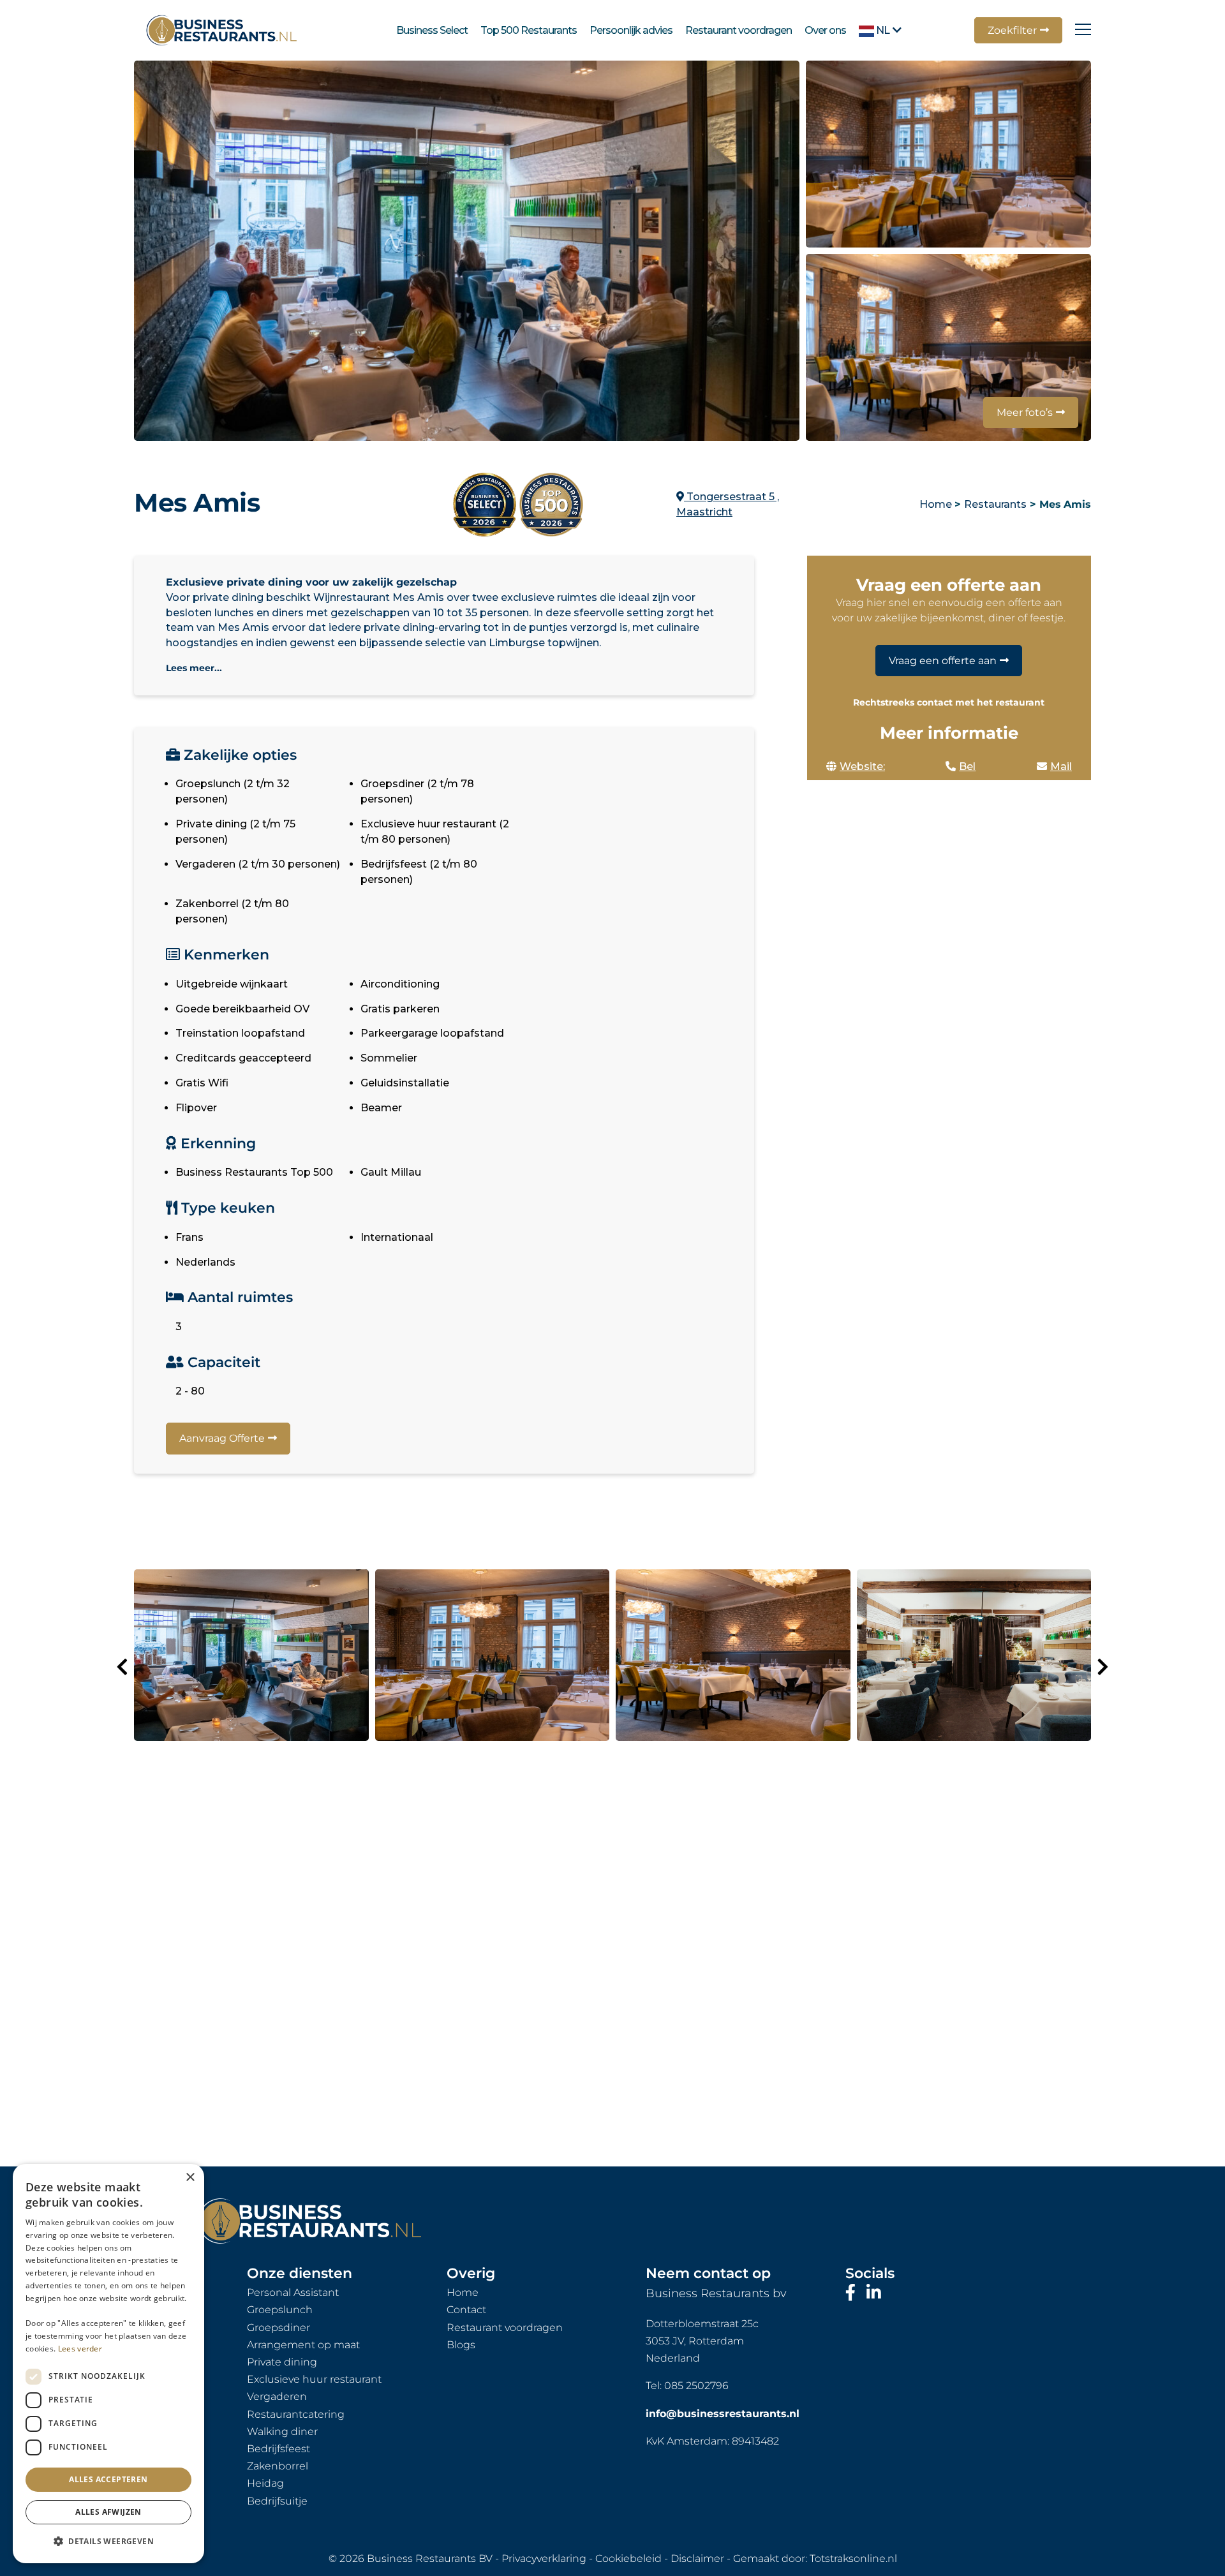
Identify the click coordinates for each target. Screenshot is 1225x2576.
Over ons (825, 30)
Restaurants (995, 504)
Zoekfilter (1012, 30)
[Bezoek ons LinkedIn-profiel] (874, 2293)
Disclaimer (697, 2558)
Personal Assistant (293, 2292)
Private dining (282, 2362)
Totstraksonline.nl (853, 2558)
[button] (108, 2542)
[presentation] (122, 1667)
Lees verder (80, 2349)
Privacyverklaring (544, 2558)
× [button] (190, 2178)
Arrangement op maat (303, 2345)
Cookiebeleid (628, 2558)
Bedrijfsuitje (277, 2501)
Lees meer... (194, 668)
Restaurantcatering (296, 2414)
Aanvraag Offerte (222, 1438)
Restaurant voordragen (739, 30)
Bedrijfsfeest (278, 2449)
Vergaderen (277, 2396)
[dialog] (108, 2364)
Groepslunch (280, 2310)
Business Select (432, 30)
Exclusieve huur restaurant (314, 2379)
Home (936, 504)
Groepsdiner (278, 2328)
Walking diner (282, 2432)
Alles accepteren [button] (108, 2479)
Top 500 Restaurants (529, 30)
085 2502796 (696, 2386)
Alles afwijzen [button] (108, 2512)
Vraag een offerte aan (943, 661)
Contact (466, 2310)
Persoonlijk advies (631, 30)
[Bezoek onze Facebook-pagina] (853, 2293)
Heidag (265, 2483)
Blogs (461, 2345)
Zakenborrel (278, 2466)
